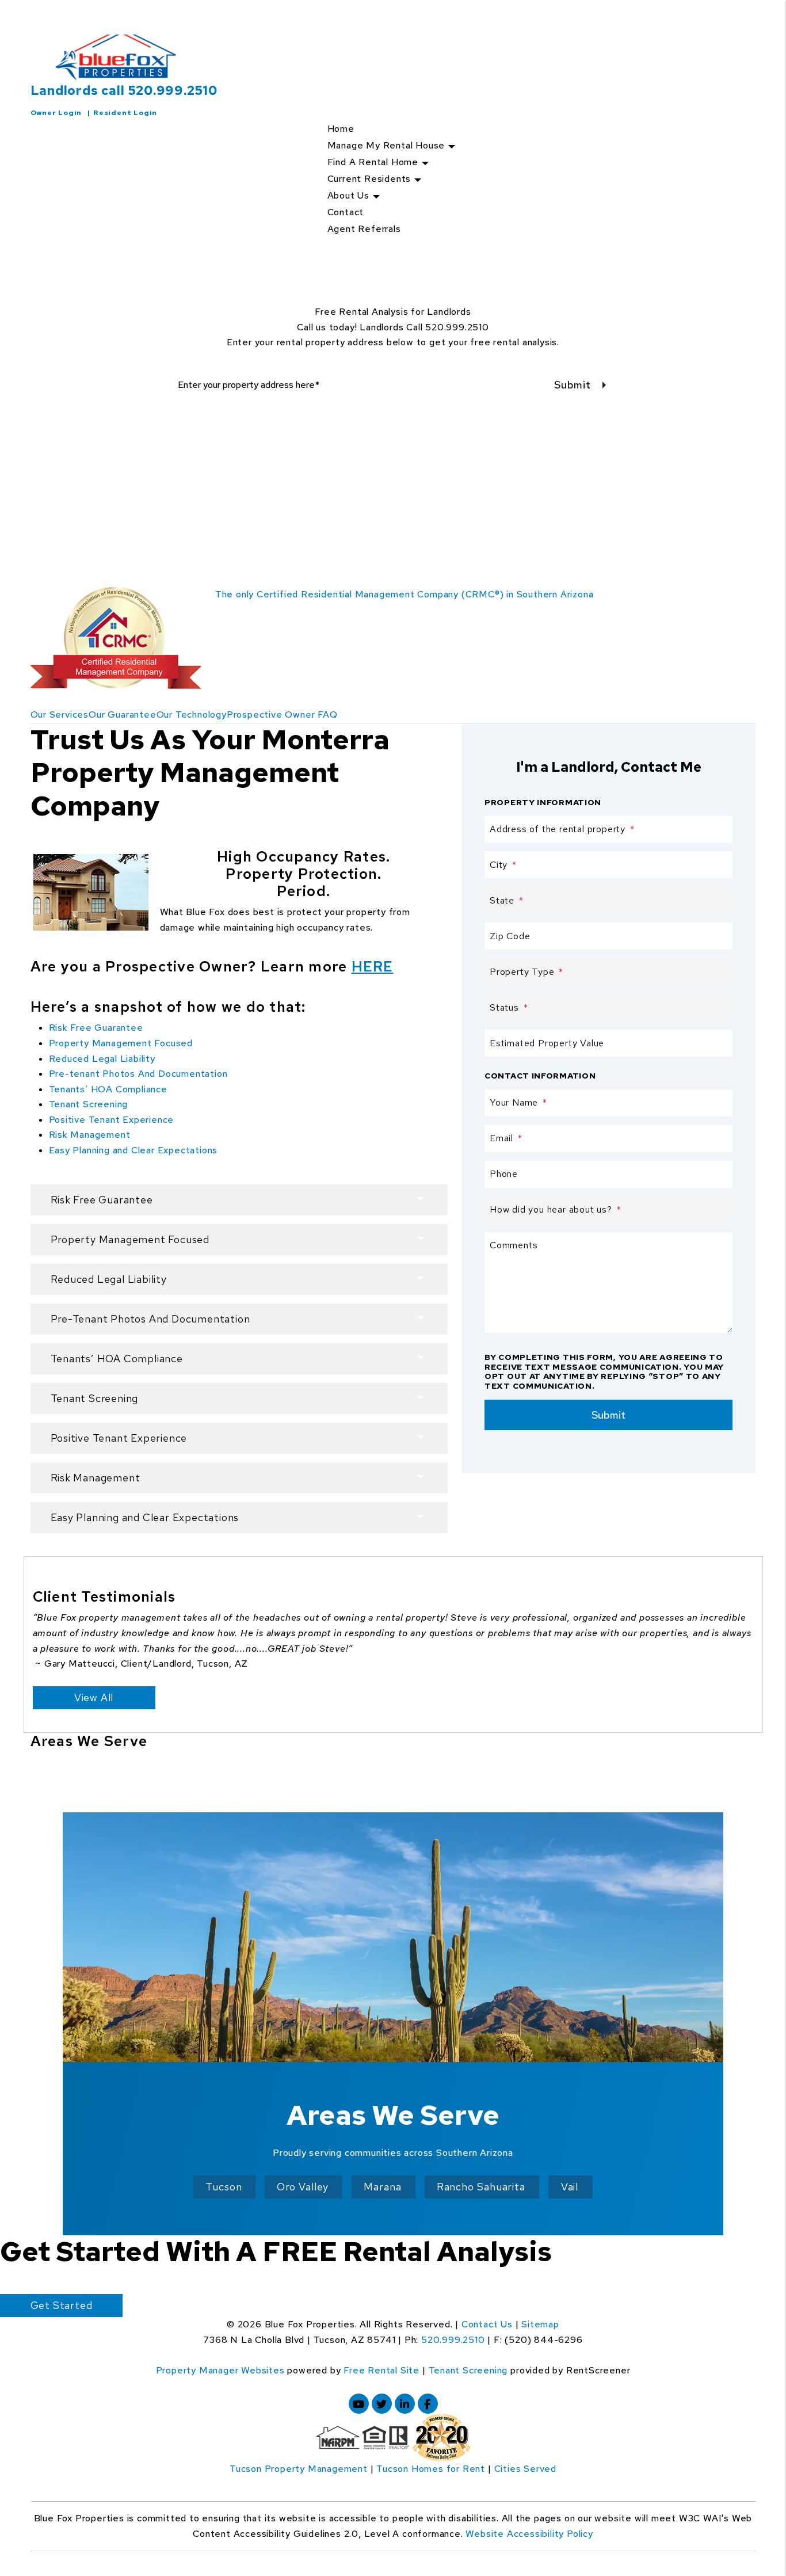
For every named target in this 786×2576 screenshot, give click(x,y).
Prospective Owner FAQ (282, 715)
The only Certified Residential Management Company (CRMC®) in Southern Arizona (405, 594)
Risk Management (90, 1135)
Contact (346, 212)
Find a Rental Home (373, 162)
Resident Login (125, 113)
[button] (359, 2404)
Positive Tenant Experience (112, 1120)
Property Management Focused (121, 1043)
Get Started (62, 2305)
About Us (348, 195)
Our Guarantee (122, 715)
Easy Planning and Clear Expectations (133, 1150)
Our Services (60, 715)
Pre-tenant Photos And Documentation (138, 1074)
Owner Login (56, 113)
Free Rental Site (381, 2370)
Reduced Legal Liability (102, 1059)
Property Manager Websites (220, 2370)
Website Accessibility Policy (529, 2534)
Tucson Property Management (299, 2469)
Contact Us (487, 2324)
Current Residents (369, 179)
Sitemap (540, 2324)
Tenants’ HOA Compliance (108, 1089)
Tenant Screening (89, 1104)
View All (94, 1697)
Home (341, 129)
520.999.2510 (173, 91)
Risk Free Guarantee (96, 1028)
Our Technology (192, 715)
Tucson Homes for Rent (431, 2469)
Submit (573, 385)
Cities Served (525, 2469)
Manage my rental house (386, 145)
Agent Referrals (364, 229)
